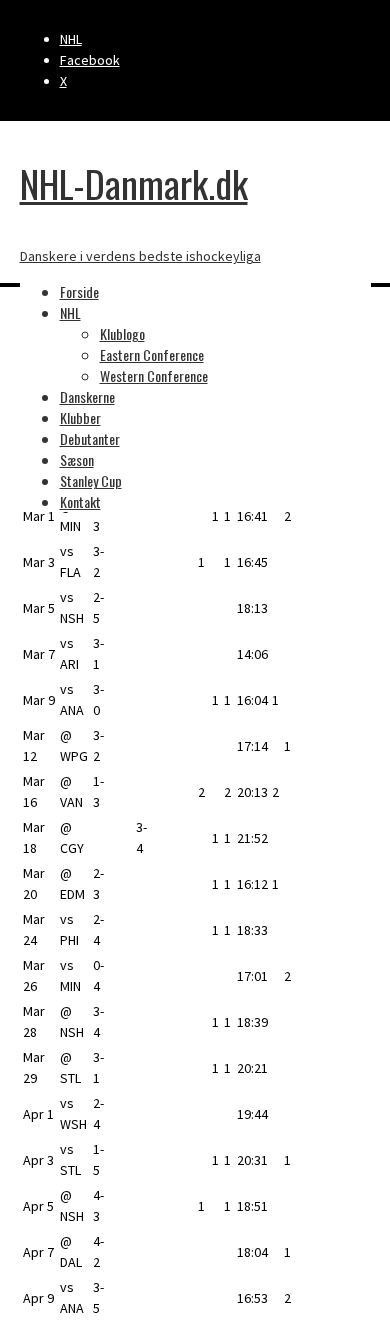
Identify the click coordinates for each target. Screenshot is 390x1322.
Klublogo (122, 333)
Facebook (90, 60)
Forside (79, 291)
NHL (71, 39)
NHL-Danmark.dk (134, 183)
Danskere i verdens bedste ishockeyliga (140, 256)
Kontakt (80, 501)
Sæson (77, 459)
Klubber (80, 417)
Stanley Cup (91, 480)
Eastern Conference (152, 354)
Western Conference (154, 375)
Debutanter (90, 438)
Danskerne (87, 396)
